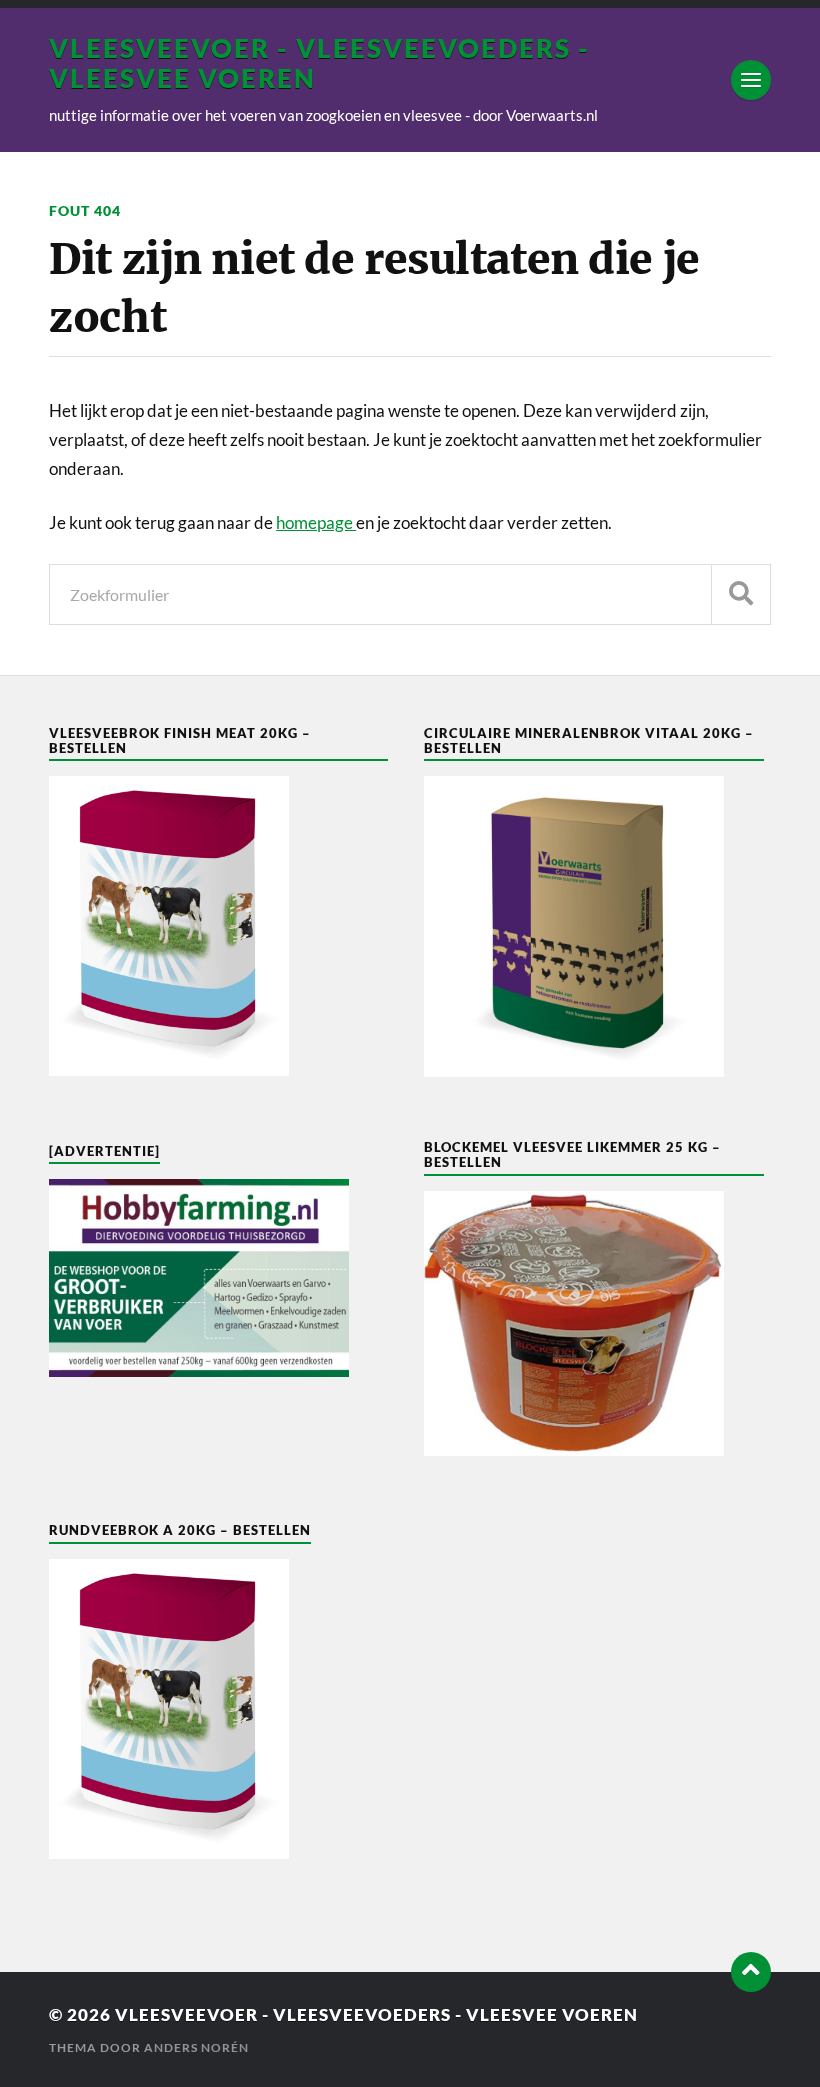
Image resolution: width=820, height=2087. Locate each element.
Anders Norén (196, 2047)
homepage (316, 522)
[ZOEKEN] (741, 594)
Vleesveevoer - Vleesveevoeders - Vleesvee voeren (376, 2014)
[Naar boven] (751, 1972)
